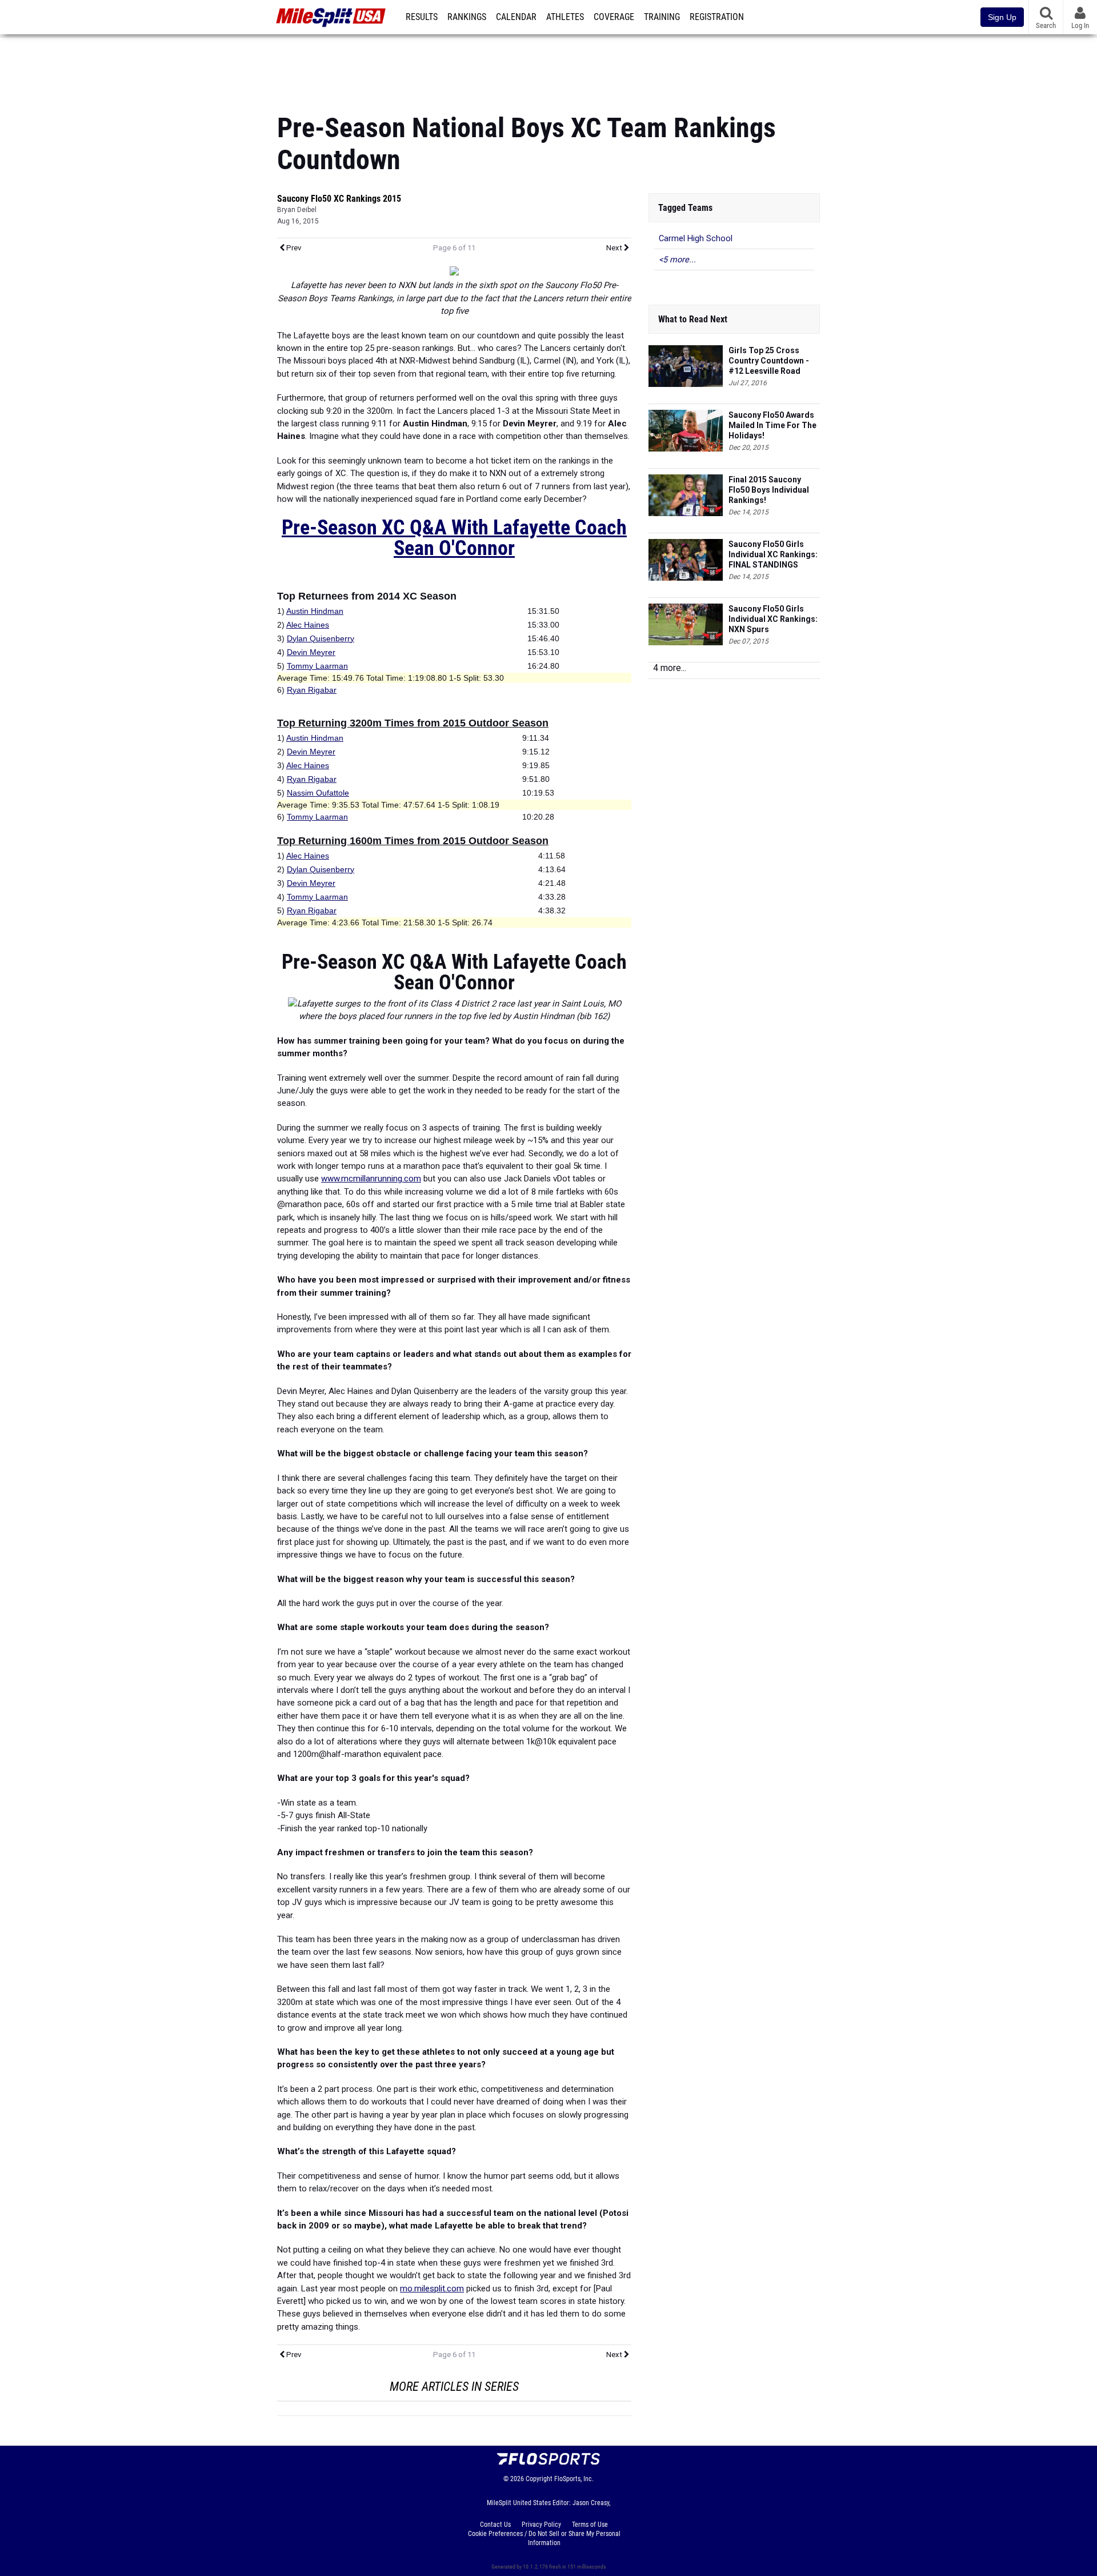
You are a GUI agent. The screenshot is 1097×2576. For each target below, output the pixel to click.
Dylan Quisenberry (321, 638)
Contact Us (495, 2525)
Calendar (516, 17)
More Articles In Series (454, 2387)
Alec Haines (308, 625)
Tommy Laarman (317, 666)
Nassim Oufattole (318, 793)
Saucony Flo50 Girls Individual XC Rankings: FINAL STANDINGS (773, 554)
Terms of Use (590, 2525)
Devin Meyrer (311, 652)
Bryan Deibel (297, 210)
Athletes (565, 17)
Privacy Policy (541, 2525)
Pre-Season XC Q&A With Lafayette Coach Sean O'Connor (454, 538)
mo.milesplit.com (432, 2289)
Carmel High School (696, 239)
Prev (293, 248)
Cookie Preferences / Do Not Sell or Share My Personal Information (544, 2538)
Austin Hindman (315, 611)
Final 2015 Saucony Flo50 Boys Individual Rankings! (769, 490)
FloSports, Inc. (574, 2479)
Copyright (539, 2479)
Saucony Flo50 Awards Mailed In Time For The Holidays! (772, 425)
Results (422, 17)
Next (615, 248)
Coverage (614, 17)
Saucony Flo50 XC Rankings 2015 (339, 199)
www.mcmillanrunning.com (371, 1179)
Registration (717, 17)
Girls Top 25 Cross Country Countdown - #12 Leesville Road (769, 361)
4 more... (670, 668)
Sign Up (1002, 17)
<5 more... (677, 260)
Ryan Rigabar (312, 690)
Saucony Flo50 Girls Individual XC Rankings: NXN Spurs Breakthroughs (773, 619)
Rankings (467, 17)
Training (662, 17)
